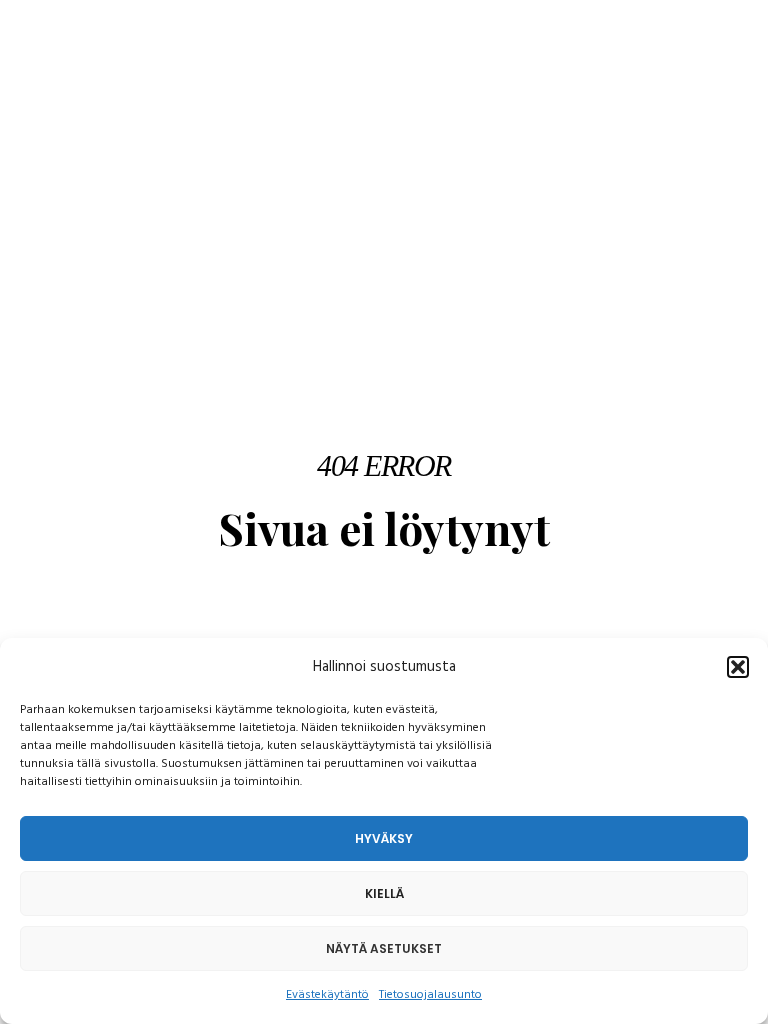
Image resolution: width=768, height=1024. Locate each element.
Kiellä (384, 893)
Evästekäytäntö (327, 995)
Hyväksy (384, 838)
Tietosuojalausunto (430, 995)
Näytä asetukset (384, 948)
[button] (738, 667)
